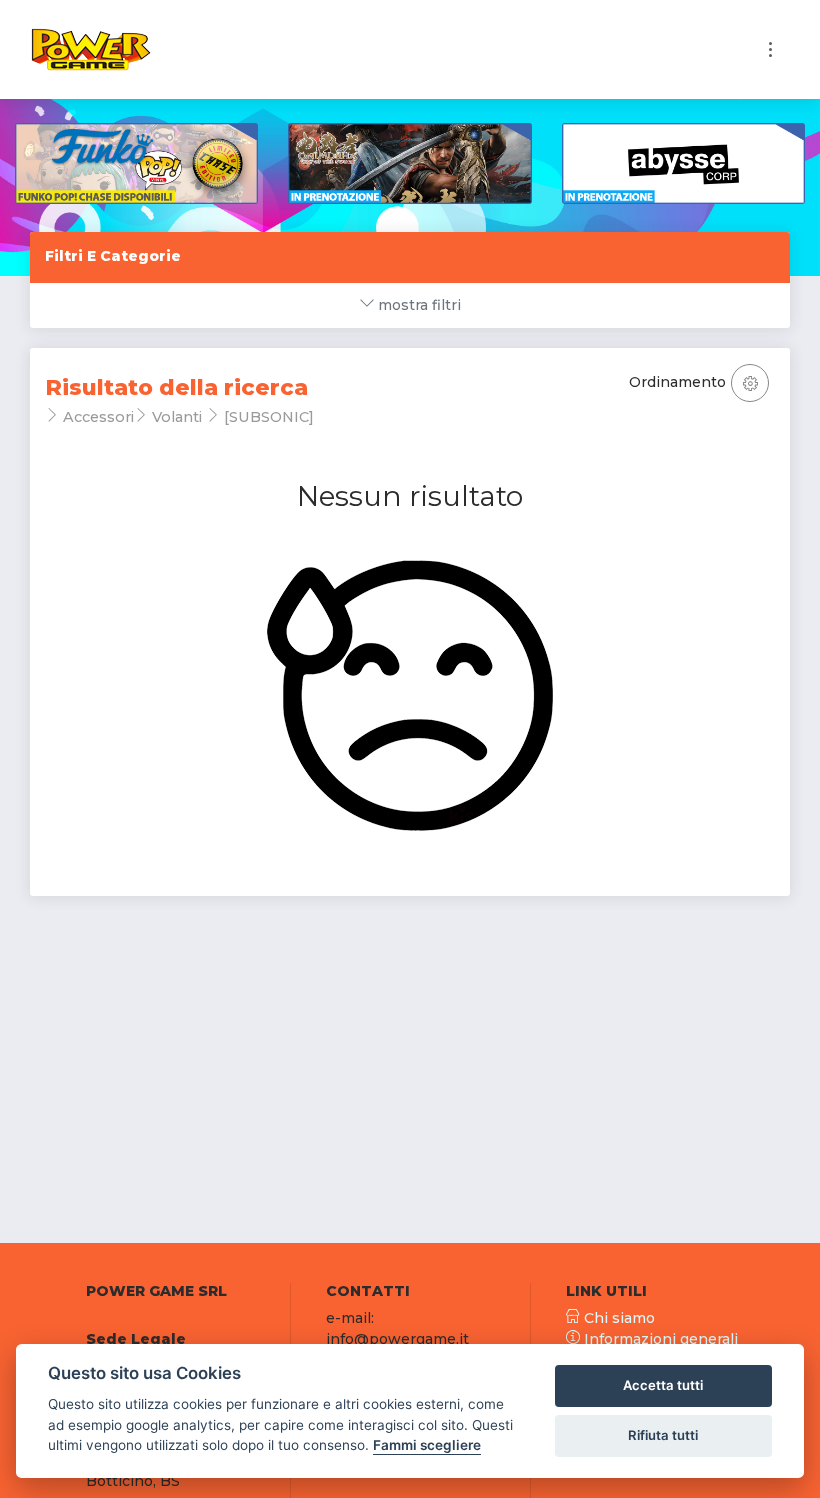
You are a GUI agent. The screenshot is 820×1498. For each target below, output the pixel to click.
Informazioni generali (659, 1339)
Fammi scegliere (427, 1445)
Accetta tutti (663, 1385)
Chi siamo (617, 1318)
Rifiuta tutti (663, 1435)
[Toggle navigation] (770, 49)
